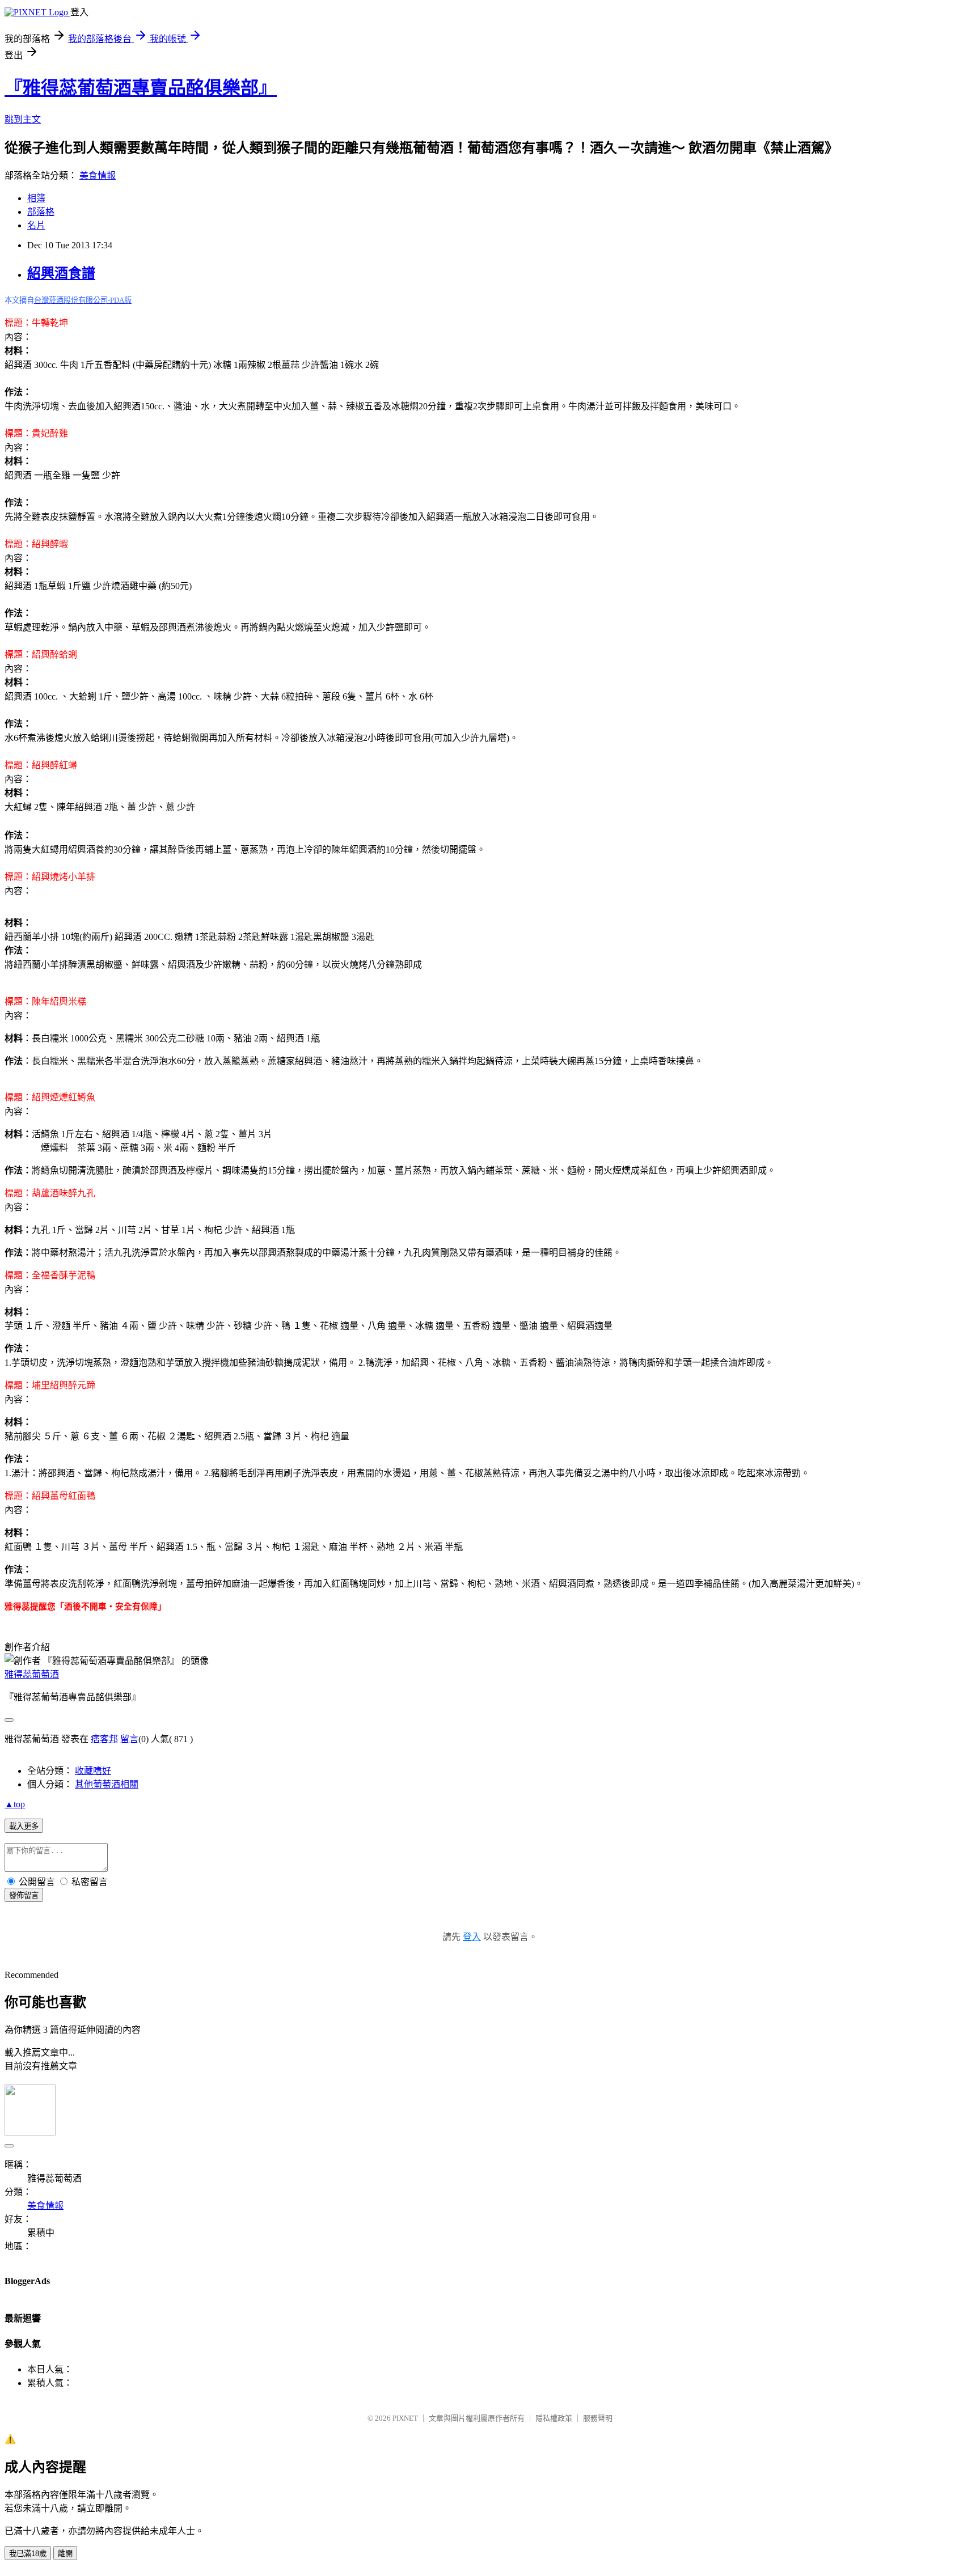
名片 (36, 225)
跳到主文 (23, 119)
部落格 (41, 212)
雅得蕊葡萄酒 (32, 1674)
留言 (129, 1739)
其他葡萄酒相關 (107, 1784)
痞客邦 (104, 1739)
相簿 (36, 198)
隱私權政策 (554, 2418)
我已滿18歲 (28, 2554)
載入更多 (24, 1826)
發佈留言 (24, 1895)
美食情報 (98, 175)
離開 (65, 2554)
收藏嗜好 (93, 1771)
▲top (15, 1804)
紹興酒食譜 (61, 273)
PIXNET (405, 2418)
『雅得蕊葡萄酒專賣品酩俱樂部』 (141, 88)
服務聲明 (598, 2418)
